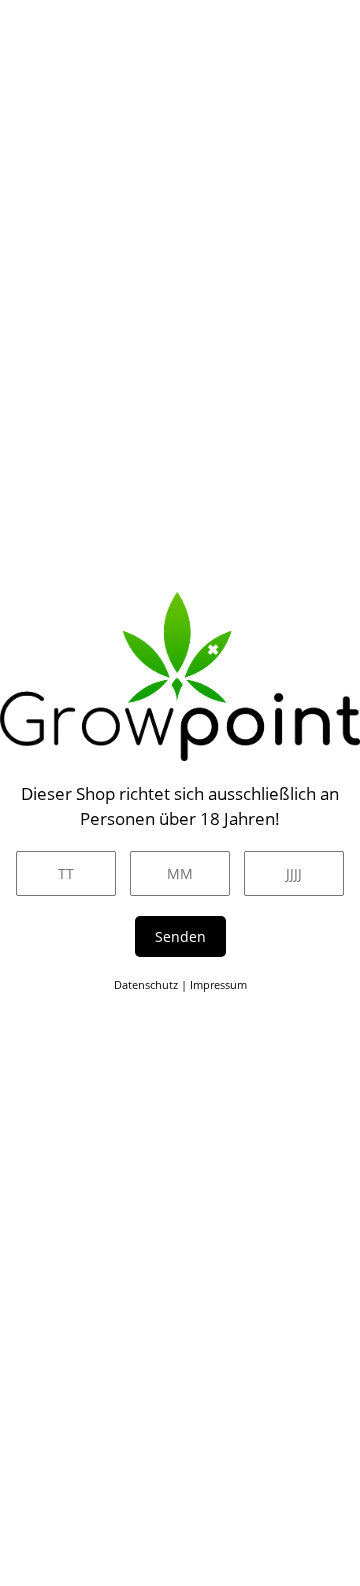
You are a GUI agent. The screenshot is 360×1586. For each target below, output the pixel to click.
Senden (180, 936)
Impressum (218, 984)
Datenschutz (146, 984)
